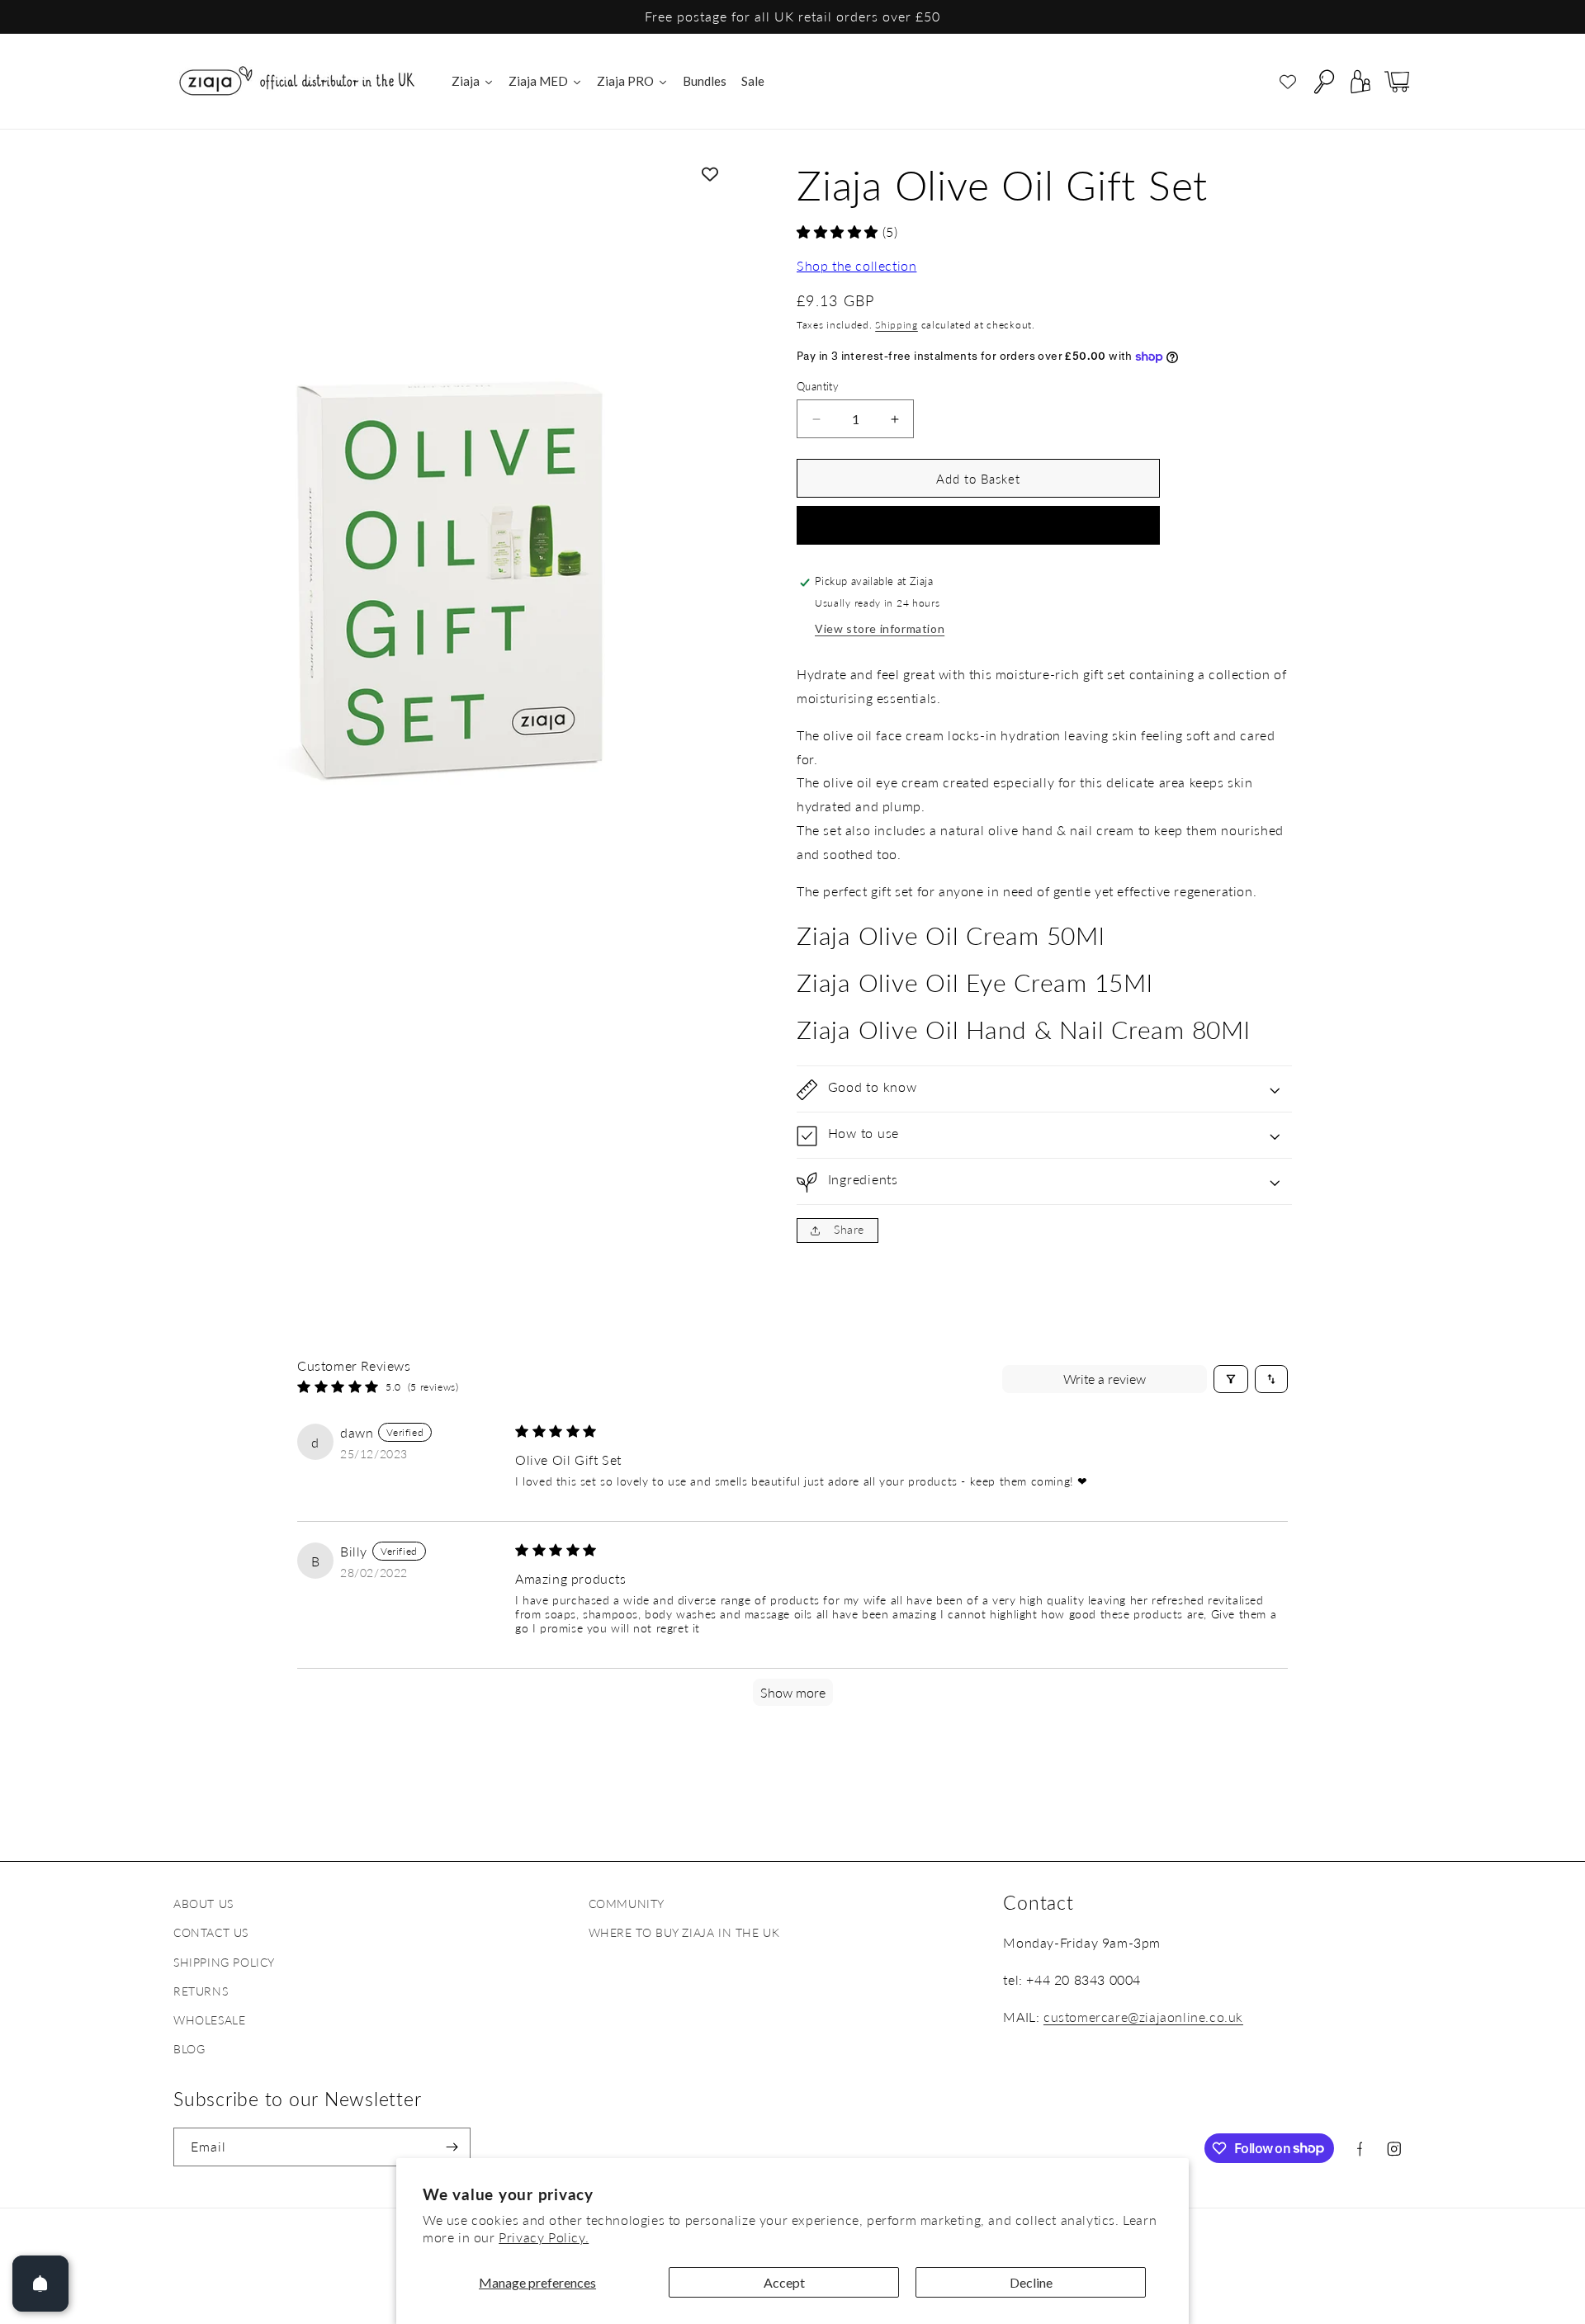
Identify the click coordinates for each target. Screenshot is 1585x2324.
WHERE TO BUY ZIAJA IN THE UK (684, 1932)
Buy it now (978, 527)
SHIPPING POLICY (224, 1961)
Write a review (1105, 1379)
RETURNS (201, 1990)
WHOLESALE (209, 2019)
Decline (1031, 2282)
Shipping (897, 326)
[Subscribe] (452, 2147)
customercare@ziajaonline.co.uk (1143, 2016)
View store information (880, 629)
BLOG (189, 2049)
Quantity (818, 386)
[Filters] (1231, 1379)
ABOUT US (203, 1904)
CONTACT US (211, 1932)
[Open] (40, 2284)
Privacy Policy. (544, 2237)
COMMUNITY (627, 1904)
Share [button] (849, 1229)
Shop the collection (856, 265)
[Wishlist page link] (1288, 82)
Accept (784, 2282)
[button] (1324, 82)
